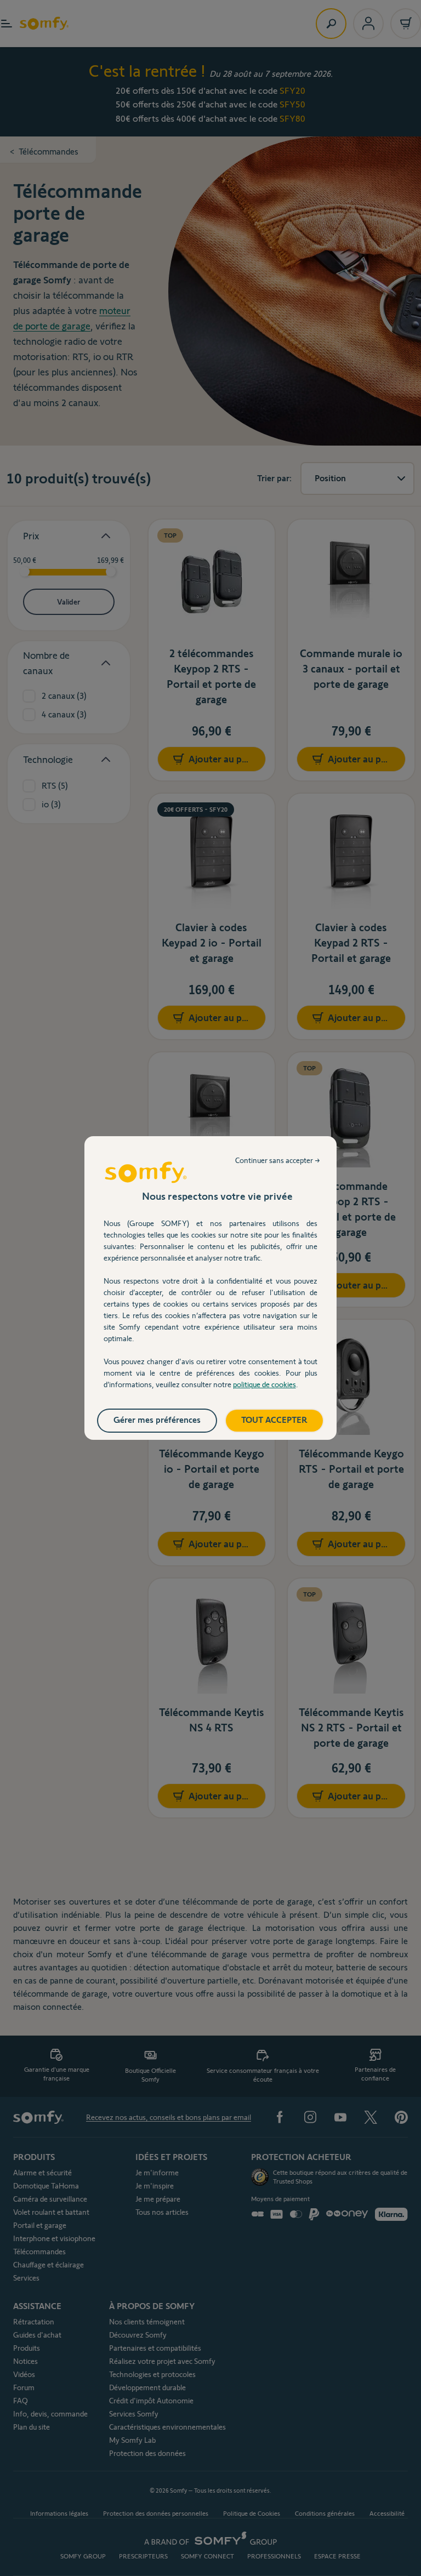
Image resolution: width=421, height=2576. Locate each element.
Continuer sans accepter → (278, 1160)
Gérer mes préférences (157, 1420)
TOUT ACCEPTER (274, 1420)
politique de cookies (264, 1384)
